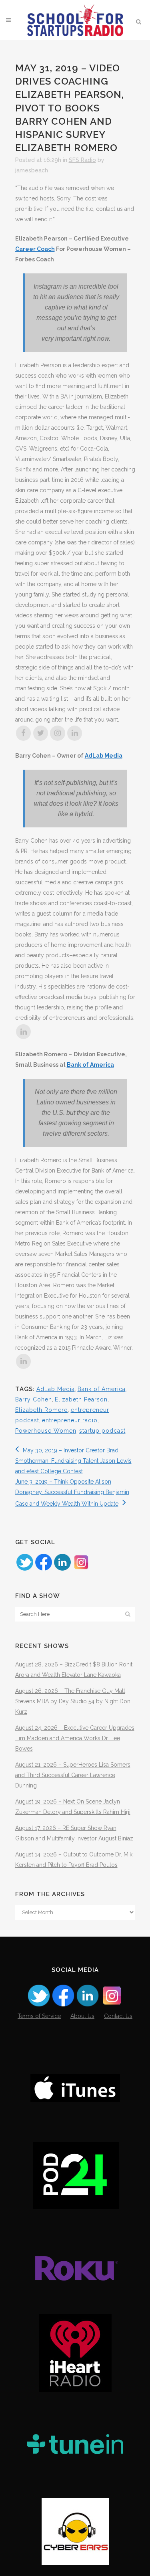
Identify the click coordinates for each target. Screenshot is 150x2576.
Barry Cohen (34, 1399)
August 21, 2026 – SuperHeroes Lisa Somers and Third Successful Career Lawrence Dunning (73, 1775)
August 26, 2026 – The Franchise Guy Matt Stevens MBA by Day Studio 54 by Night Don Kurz (73, 1701)
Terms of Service (39, 2016)
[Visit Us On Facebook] (43, 1569)
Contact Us (118, 2016)
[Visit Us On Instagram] (81, 1569)
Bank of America (90, 1065)
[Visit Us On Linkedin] (62, 1569)
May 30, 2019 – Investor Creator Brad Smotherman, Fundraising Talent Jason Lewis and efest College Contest (73, 1461)
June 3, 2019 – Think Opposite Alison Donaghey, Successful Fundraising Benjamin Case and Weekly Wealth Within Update (72, 1493)
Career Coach (35, 249)
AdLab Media (104, 756)
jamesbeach (32, 170)
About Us (82, 2016)
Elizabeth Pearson (81, 1399)
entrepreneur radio (70, 1420)
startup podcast (102, 1431)
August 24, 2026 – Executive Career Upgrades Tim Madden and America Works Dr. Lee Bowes (75, 1738)
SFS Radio (82, 160)
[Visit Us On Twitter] (25, 1569)
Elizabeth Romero (42, 1410)
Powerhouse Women (46, 1431)
